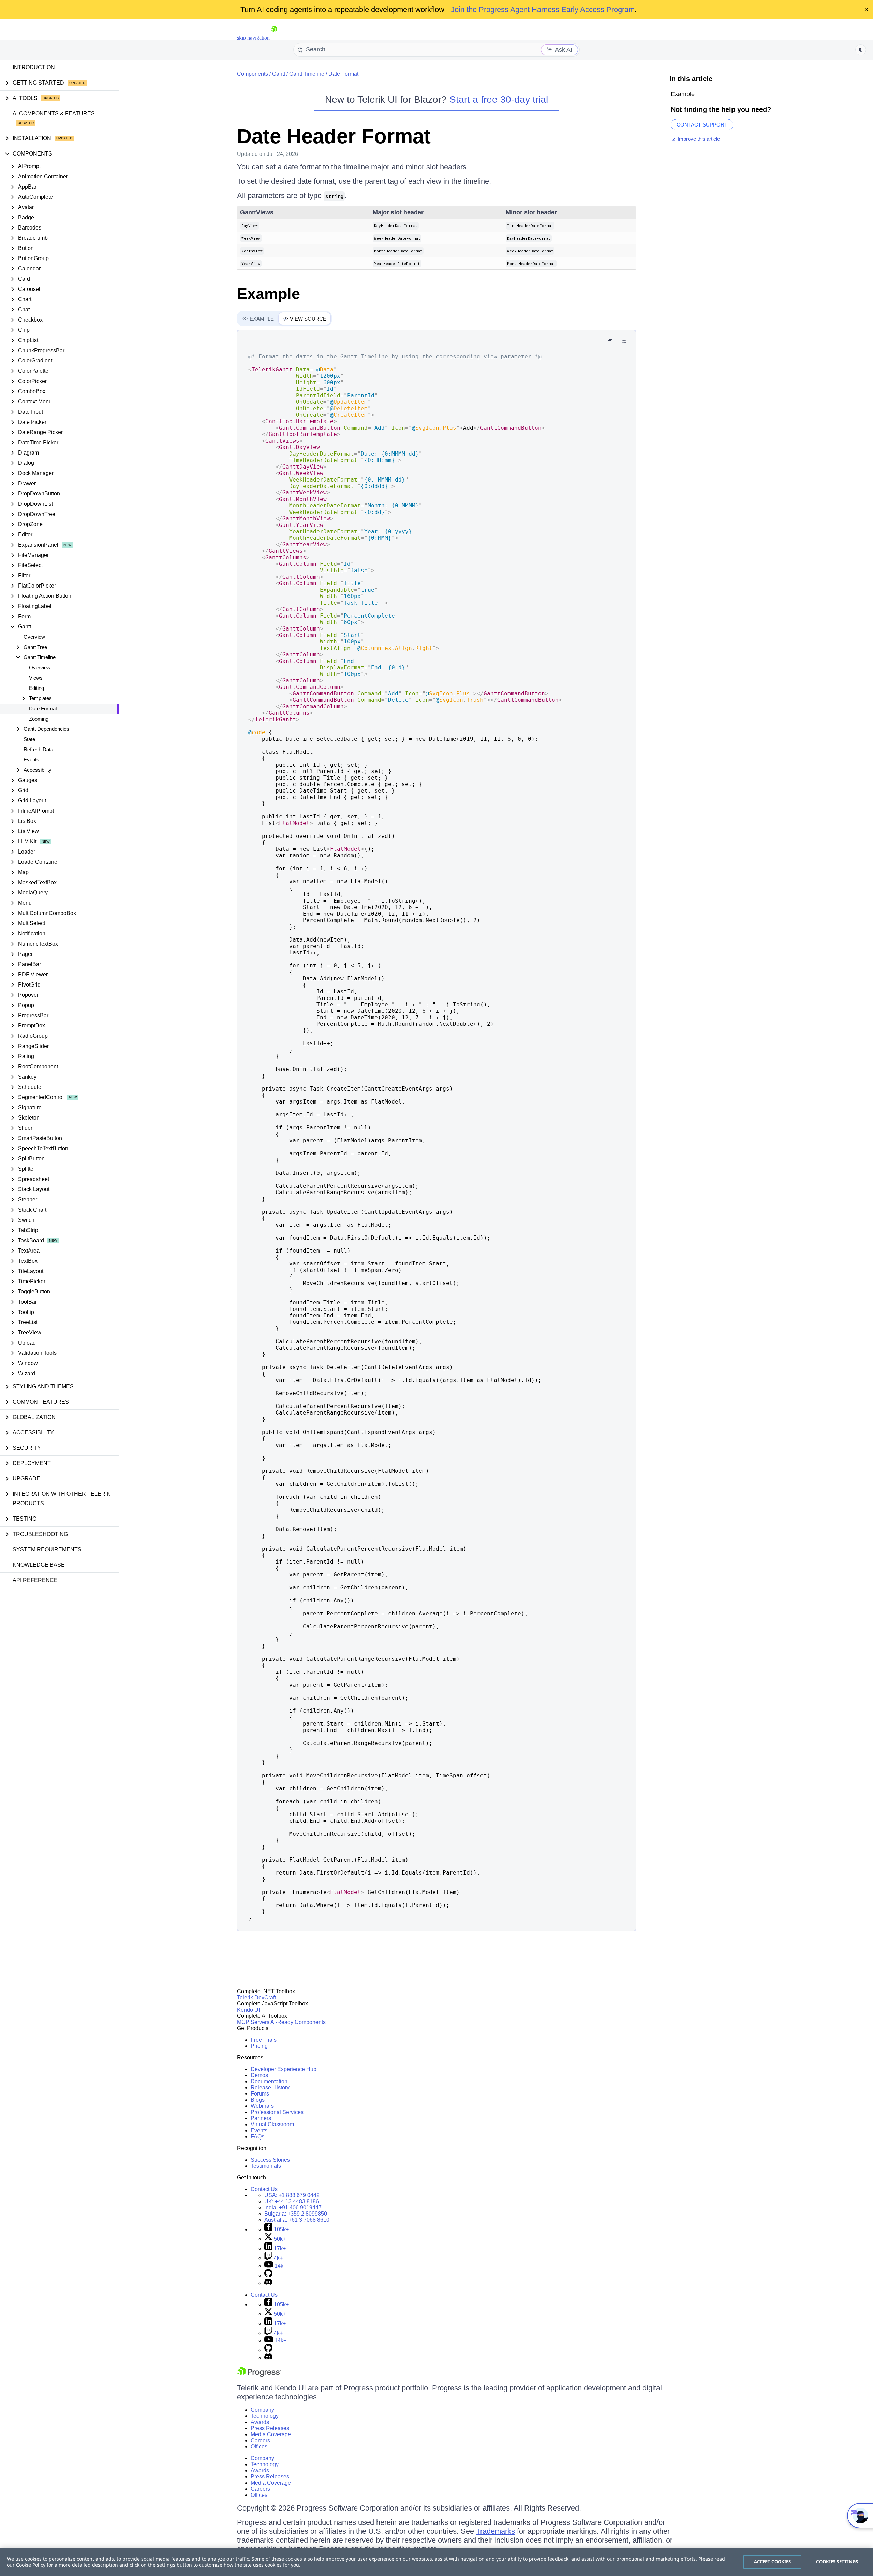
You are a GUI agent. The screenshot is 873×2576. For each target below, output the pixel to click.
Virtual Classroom (272, 2124)
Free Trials (264, 2040)
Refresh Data (38, 749)
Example (269, 294)
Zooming (39, 719)
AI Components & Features (54, 113)
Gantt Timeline (307, 74)
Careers (260, 2440)
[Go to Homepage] (274, 38)
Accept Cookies (773, 2562)
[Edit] (624, 341)
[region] (436, 2562)
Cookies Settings (837, 2562)
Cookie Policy (31, 2565)
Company (262, 2410)
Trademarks (495, 2531)
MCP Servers (253, 2022)
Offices (259, 2447)
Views (36, 678)
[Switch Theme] (861, 50)
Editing (36, 688)
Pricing (259, 2046)
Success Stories (270, 2160)
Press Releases (270, 2428)
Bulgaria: (296, 2214)
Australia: (297, 2220)
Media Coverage (271, 2434)
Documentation (269, 2081)
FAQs (257, 2137)
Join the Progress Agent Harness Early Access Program (543, 9)
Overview (34, 637)
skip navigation (253, 38)
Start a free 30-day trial (499, 99)
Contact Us (264, 2189)
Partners (261, 2118)
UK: (292, 2201)
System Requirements (47, 1549)
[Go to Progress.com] (259, 2375)
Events (31, 760)
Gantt (279, 74)
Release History (270, 2088)
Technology (265, 2416)
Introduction (34, 67)
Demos (259, 2075)
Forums (260, 2094)
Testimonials (266, 2166)
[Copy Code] (610, 341)
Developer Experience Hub (284, 2069)
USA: (292, 2195)
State (29, 739)
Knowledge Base (39, 1565)
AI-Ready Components (298, 2022)
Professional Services (277, 2112)
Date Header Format (334, 136)
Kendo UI (248, 2010)
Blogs (258, 2100)
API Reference (35, 1580)
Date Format (43, 708)
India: (293, 2208)
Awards (260, 2422)
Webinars (262, 2106)
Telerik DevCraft (256, 1997)
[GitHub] (268, 2275)
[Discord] (268, 2283)
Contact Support (702, 125)
